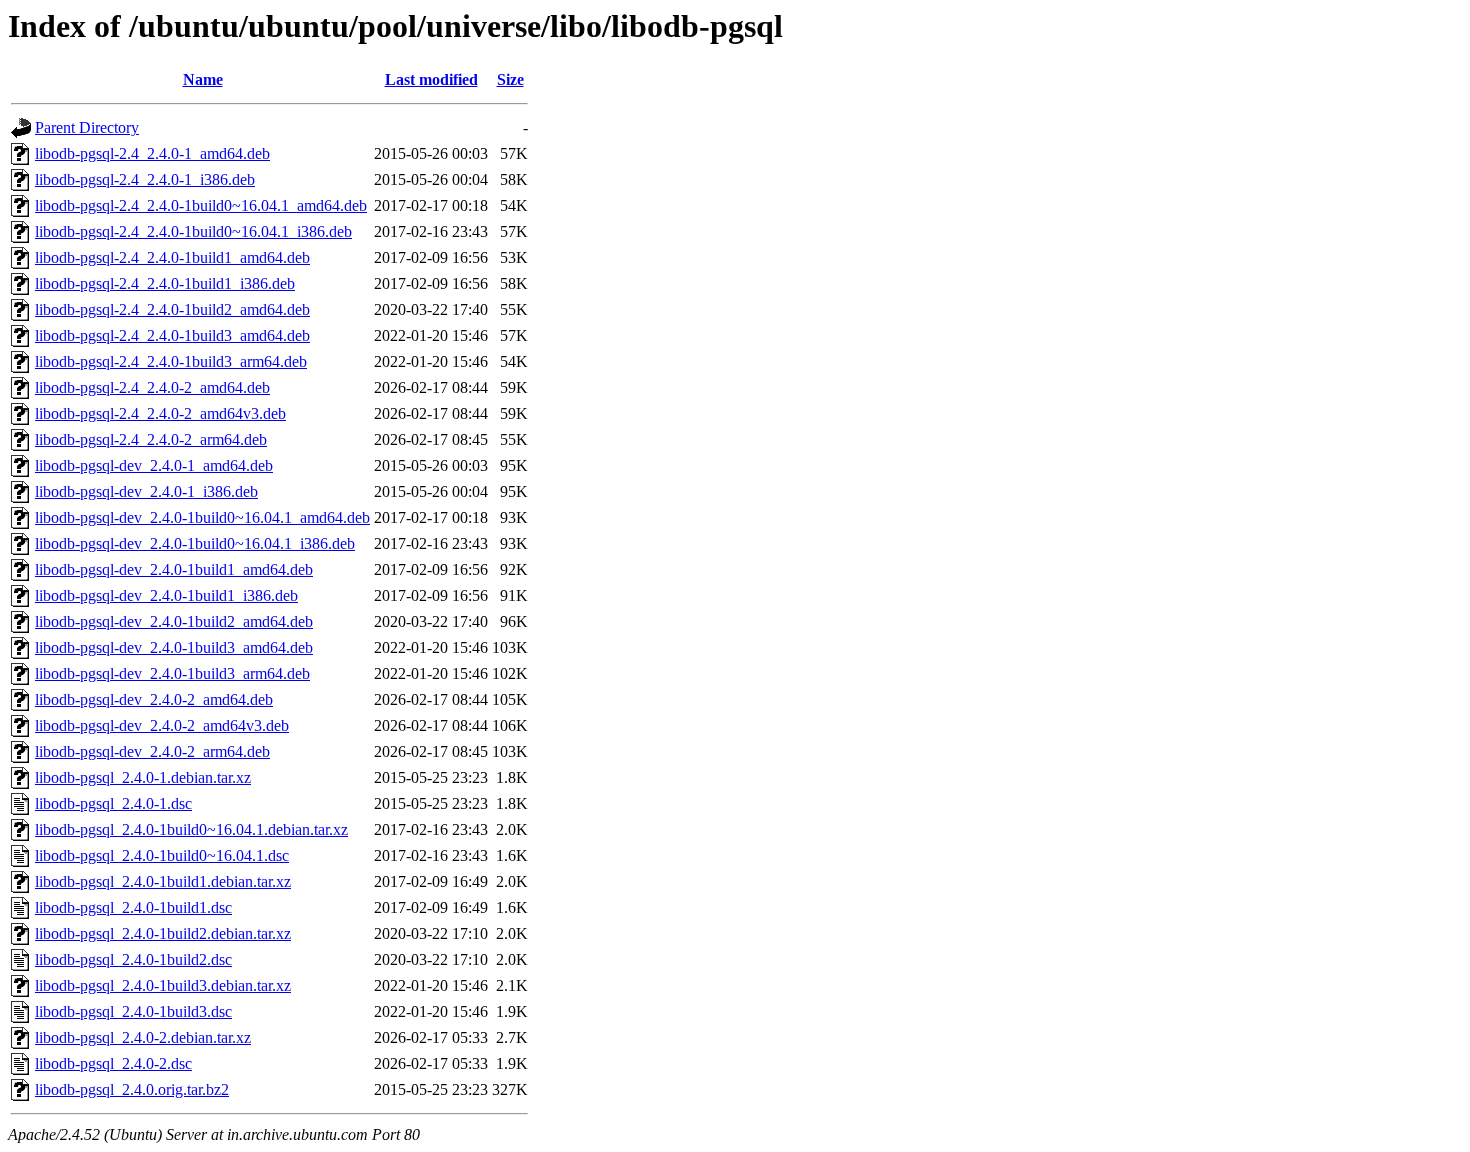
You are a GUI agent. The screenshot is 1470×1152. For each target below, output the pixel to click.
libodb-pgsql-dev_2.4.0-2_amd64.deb (154, 699)
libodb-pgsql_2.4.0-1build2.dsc (133, 959)
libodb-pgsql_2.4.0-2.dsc (113, 1063)
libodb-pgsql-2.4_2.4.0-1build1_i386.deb (165, 283)
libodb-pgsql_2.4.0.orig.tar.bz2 (132, 1089)
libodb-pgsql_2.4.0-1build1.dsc (133, 907)
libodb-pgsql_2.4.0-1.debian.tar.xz (143, 777)
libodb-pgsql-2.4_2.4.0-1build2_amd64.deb (172, 309)
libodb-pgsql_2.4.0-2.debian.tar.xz (143, 1037)
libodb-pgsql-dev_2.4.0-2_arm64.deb (152, 751)
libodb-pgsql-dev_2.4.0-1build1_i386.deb (166, 595)
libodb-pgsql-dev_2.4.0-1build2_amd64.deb (174, 621)
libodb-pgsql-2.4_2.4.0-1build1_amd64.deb (172, 257)
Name (203, 79)
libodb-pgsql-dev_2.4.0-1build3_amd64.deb (174, 647)
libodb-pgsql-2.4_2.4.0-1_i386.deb (145, 179)
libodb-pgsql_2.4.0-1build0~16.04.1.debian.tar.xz (191, 829)
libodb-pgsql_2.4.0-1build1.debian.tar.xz (163, 881)
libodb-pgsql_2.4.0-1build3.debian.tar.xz (163, 985)
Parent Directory (87, 127)
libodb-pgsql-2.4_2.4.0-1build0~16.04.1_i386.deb (193, 231)
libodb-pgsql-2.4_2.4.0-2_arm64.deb (151, 439)
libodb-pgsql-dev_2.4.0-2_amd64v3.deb (162, 725)
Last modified (431, 79)
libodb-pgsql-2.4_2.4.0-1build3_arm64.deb (171, 361)
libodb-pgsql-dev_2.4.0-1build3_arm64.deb (172, 673)
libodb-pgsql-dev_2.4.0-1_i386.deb (146, 491)
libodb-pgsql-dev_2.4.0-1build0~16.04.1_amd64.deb (202, 517)
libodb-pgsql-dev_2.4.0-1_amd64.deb (154, 465)
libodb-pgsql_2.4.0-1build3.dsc (133, 1011)
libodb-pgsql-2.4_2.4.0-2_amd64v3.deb (160, 413)
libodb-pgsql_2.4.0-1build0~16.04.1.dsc (162, 855)
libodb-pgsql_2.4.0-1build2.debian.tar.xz (163, 933)
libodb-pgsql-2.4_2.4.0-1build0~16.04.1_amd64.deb (201, 205)
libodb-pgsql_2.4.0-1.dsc (113, 803)
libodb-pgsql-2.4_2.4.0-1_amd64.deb (152, 153)
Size (510, 79)
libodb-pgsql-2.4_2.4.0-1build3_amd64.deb (172, 335)
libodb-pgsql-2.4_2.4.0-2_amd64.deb (152, 387)
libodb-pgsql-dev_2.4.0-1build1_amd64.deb (174, 569)
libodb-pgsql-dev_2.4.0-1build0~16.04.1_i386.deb (195, 543)
